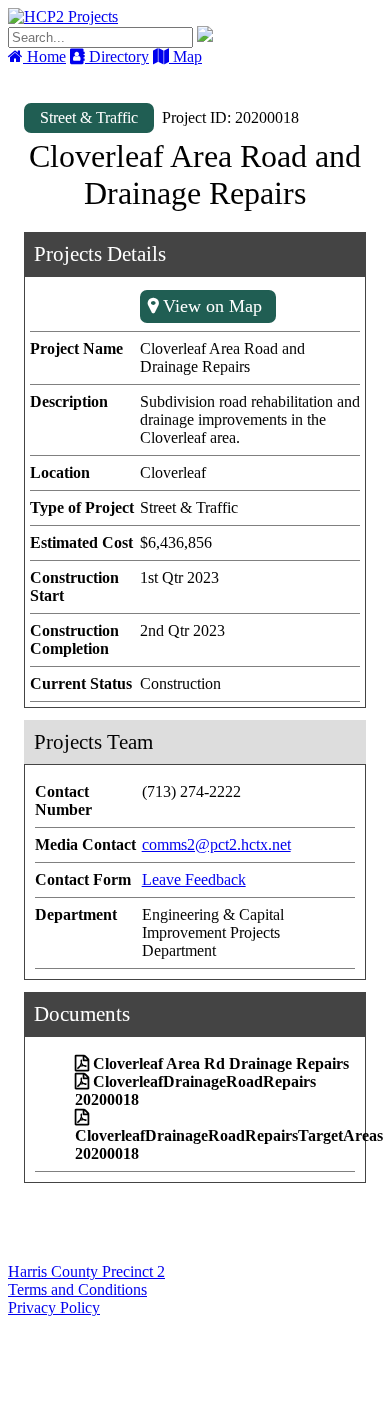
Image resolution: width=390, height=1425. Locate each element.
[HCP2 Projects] (63, 16)
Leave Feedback (194, 879)
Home (44, 56)
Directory (117, 56)
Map (185, 56)
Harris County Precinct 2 (86, 1271)
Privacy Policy (54, 1307)
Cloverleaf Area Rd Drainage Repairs (221, 1063)
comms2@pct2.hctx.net (216, 844)
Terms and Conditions (77, 1289)
